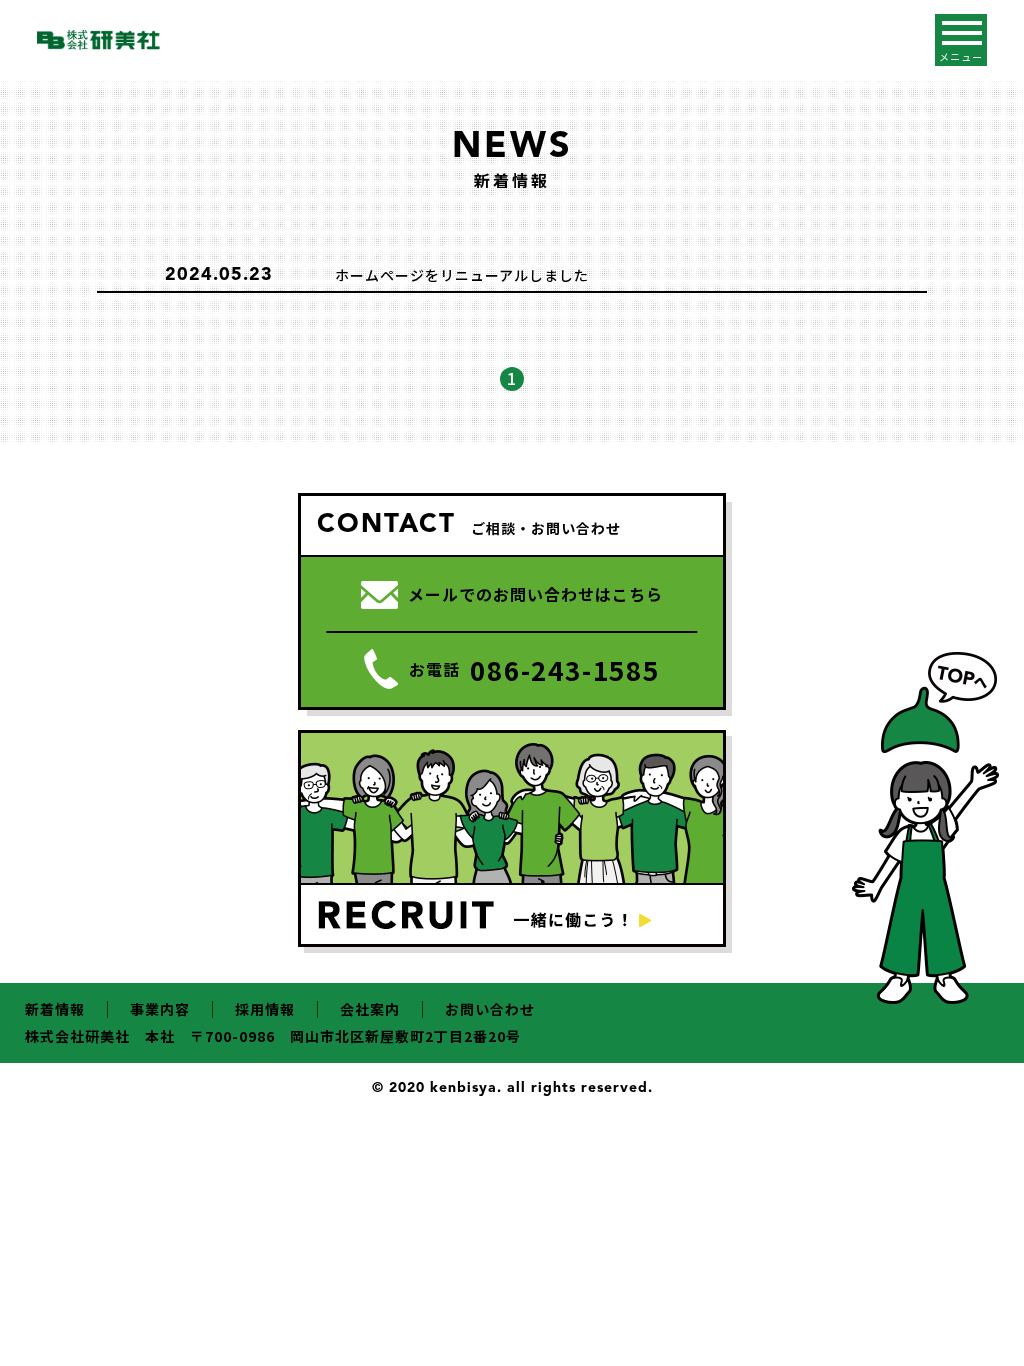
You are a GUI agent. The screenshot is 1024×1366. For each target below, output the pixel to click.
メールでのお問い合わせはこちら (535, 594)
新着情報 (55, 1009)
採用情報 (265, 1009)
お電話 (534, 669)
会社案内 (370, 1009)
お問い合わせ (490, 1009)
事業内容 (160, 1009)
